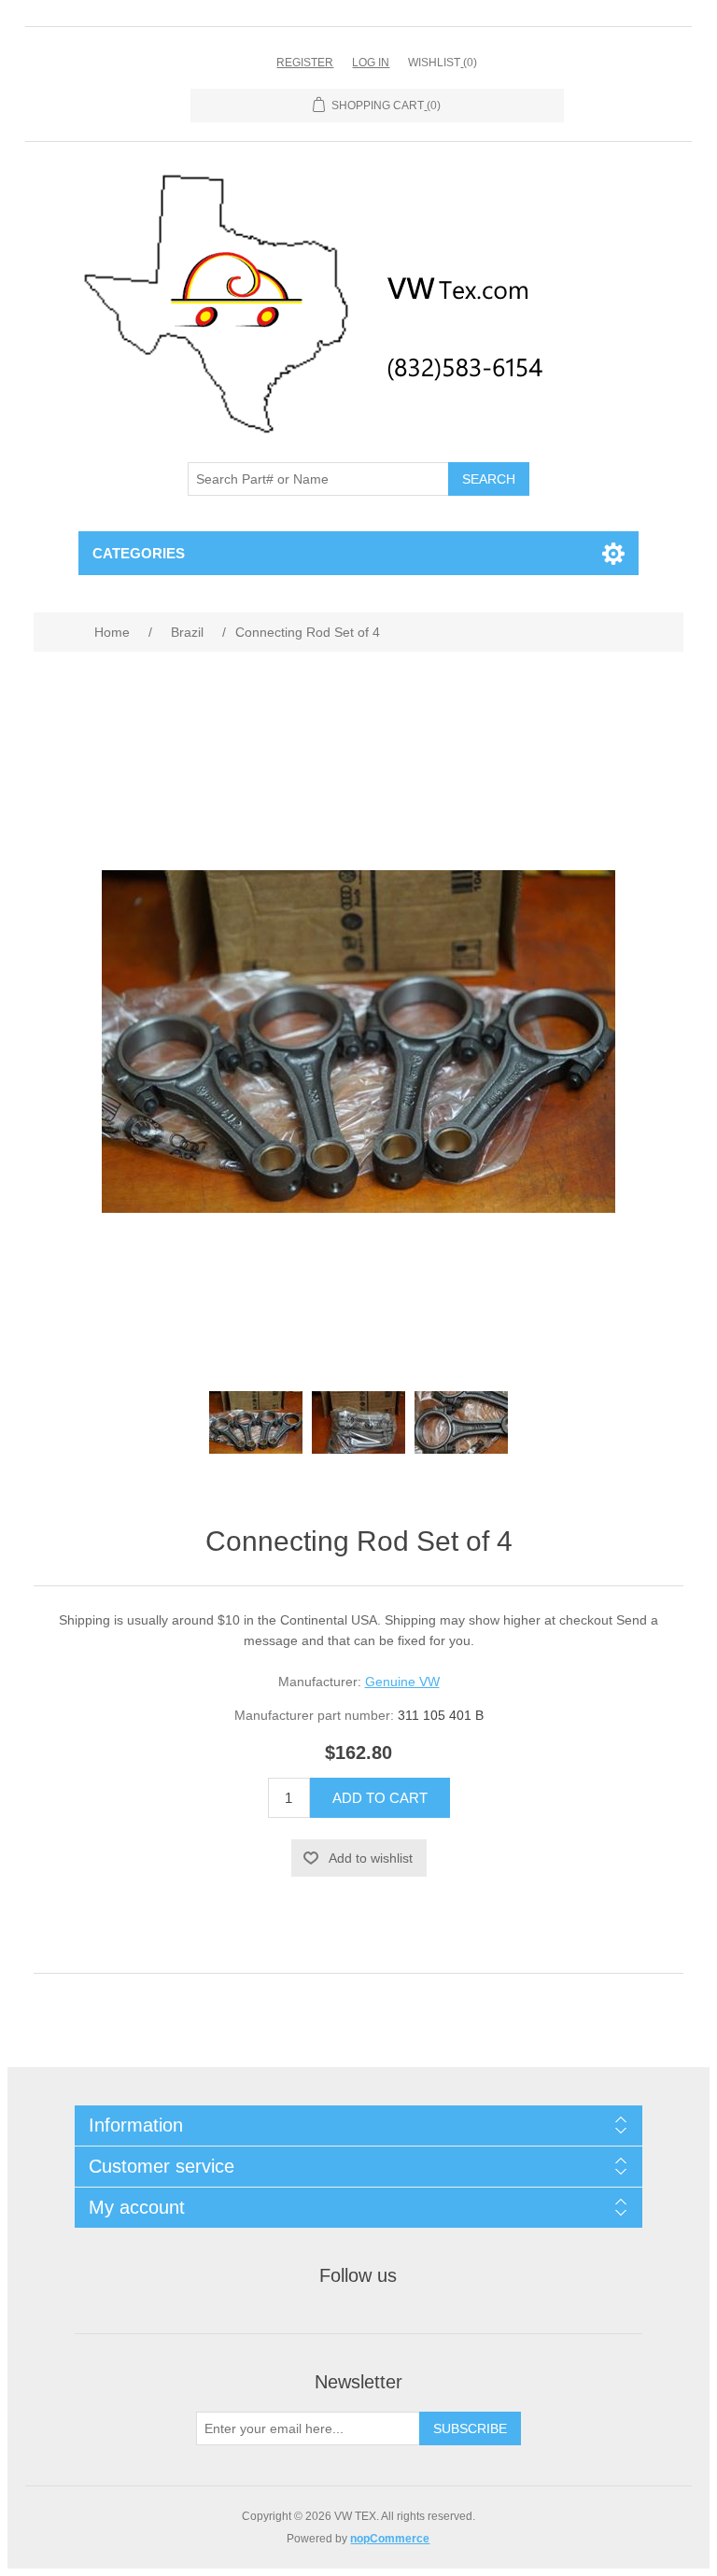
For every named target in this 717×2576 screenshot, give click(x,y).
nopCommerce (390, 2539)
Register (305, 63)
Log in (371, 63)
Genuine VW (402, 1682)
